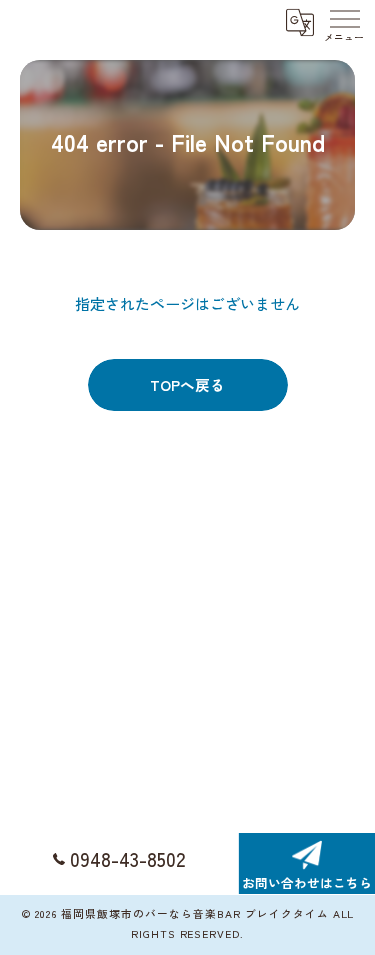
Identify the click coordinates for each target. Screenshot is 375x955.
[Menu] (344, 22)
